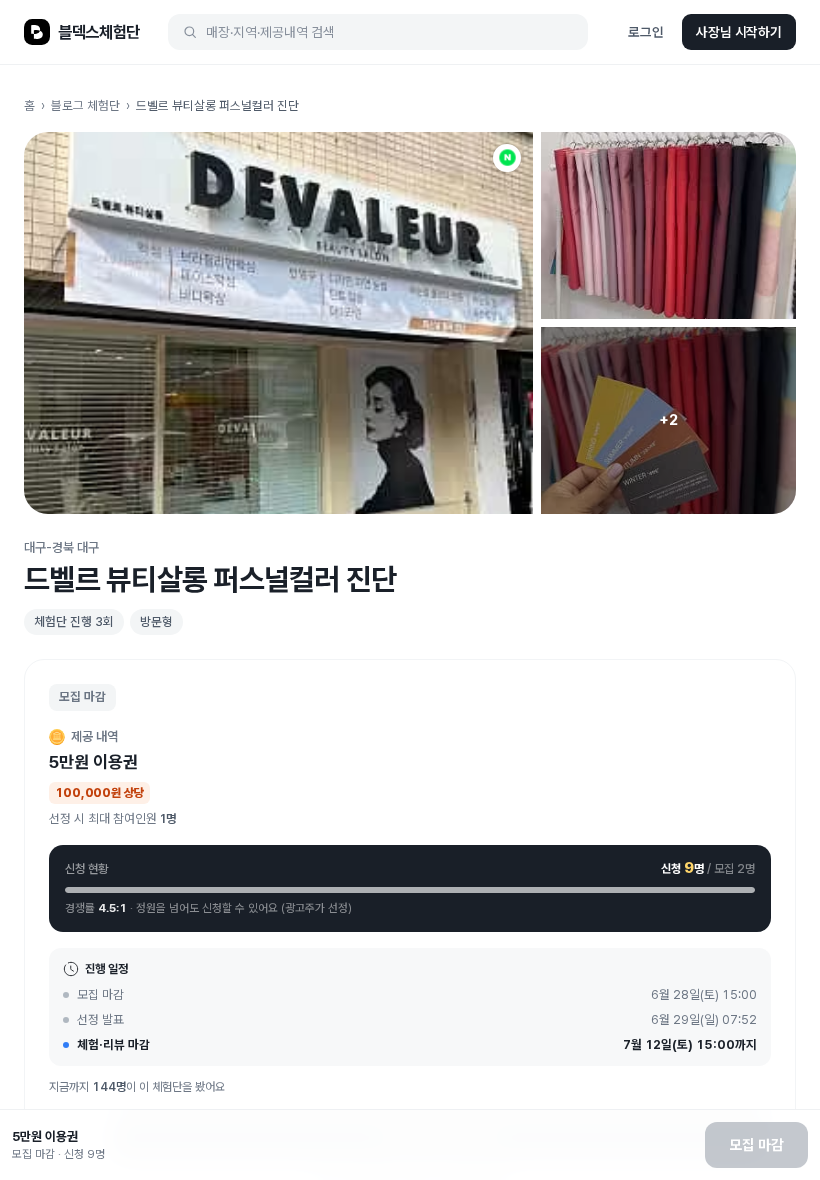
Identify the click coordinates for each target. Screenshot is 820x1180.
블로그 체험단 (85, 105)
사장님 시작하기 (739, 32)
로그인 (646, 32)
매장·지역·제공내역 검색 (270, 32)
